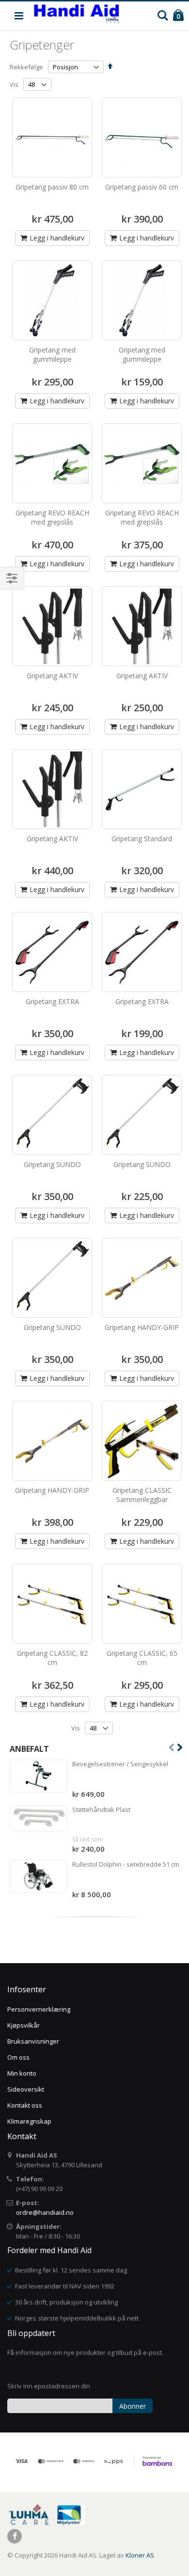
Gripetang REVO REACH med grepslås (52, 518)
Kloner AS (140, 2555)
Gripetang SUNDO (52, 1164)
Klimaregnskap (29, 2121)
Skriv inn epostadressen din (49, 2386)
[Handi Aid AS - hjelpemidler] (76, 16)
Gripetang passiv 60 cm (142, 187)
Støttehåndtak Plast (101, 1809)
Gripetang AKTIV (52, 676)
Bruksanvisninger (33, 2041)
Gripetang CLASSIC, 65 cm (142, 1658)
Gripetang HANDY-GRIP (142, 1327)
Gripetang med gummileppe (52, 355)
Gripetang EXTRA (52, 1001)
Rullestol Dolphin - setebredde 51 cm (126, 1864)
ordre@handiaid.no (45, 2212)
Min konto (22, 2073)
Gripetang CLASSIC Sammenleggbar (142, 1495)
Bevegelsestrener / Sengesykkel (120, 1764)
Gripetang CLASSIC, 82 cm (52, 1658)
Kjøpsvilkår (24, 2025)
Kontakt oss (25, 2105)
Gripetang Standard (142, 839)
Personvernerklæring (39, 2009)
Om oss (18, 2057)
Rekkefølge (26, 67)
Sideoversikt (26, 2089)
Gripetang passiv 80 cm (52, 187)
